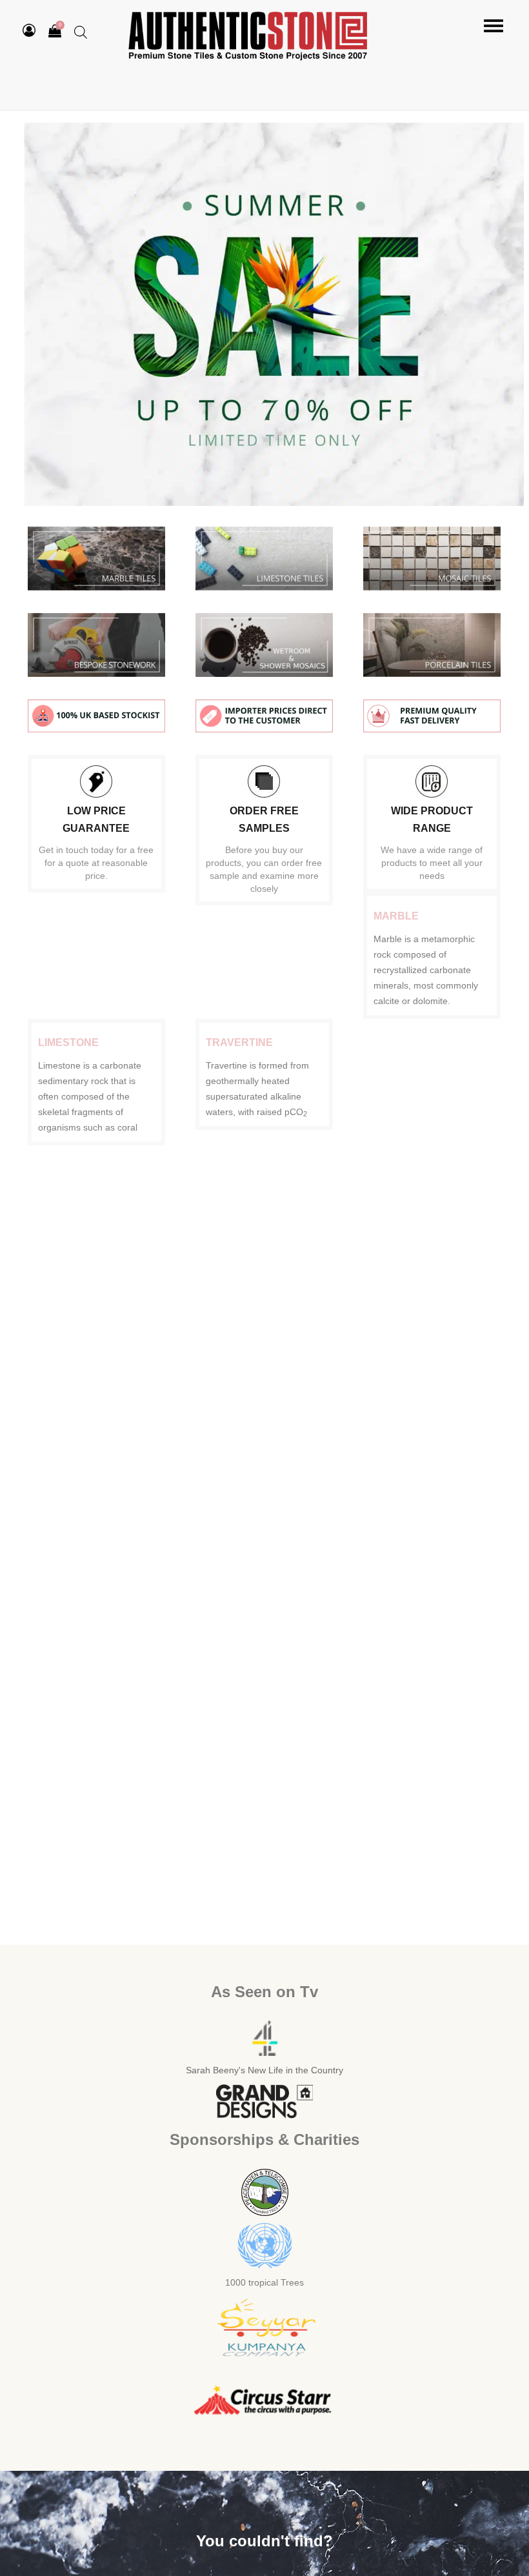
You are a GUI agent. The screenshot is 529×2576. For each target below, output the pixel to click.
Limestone (68, 1042)
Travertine (239, 1042)
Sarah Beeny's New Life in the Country (264, 2070)
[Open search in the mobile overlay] (81, 32)
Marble (396, 916)
